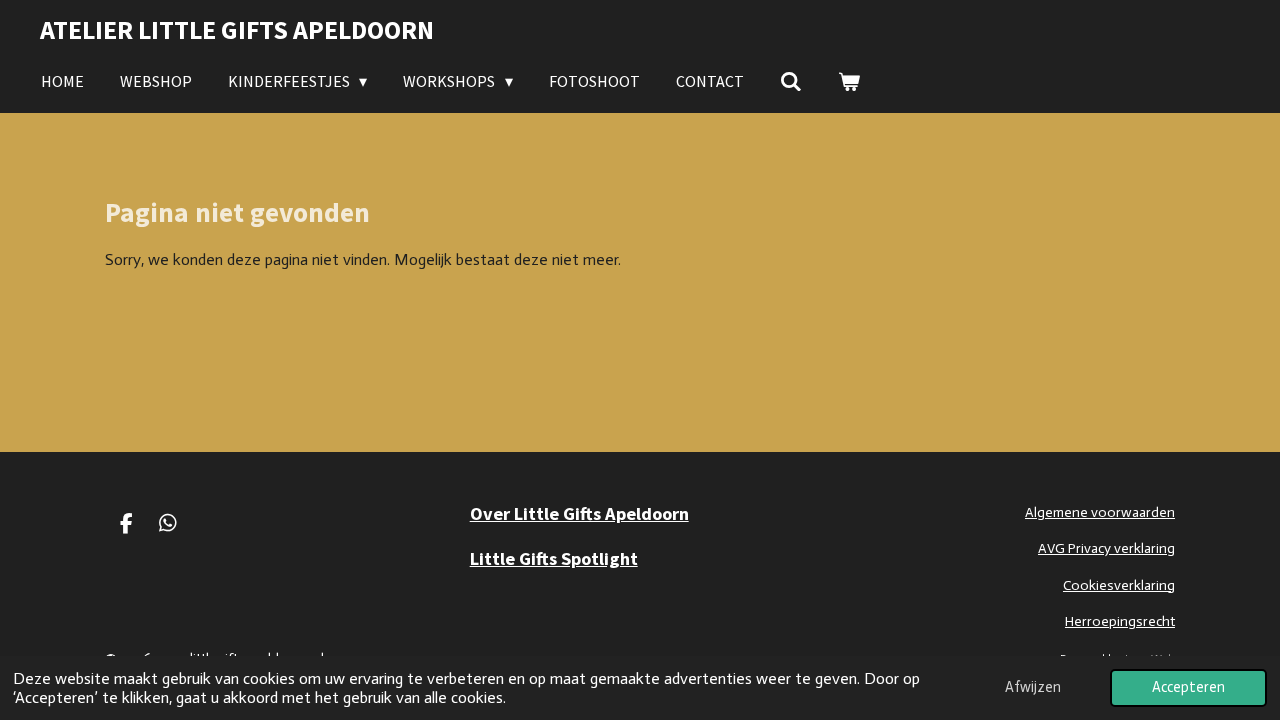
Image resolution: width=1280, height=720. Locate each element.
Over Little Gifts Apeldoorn (579, 513)
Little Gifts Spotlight (554, 558)
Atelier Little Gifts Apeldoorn (237, 29)
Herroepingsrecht (1120, 621)
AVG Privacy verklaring (1106, 548)
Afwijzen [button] (1033, 687)
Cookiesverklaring (1119, 585)
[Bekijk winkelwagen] (849, 81)
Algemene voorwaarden (1100, 512)
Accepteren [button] (1188, 687)
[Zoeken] (791, 81)
